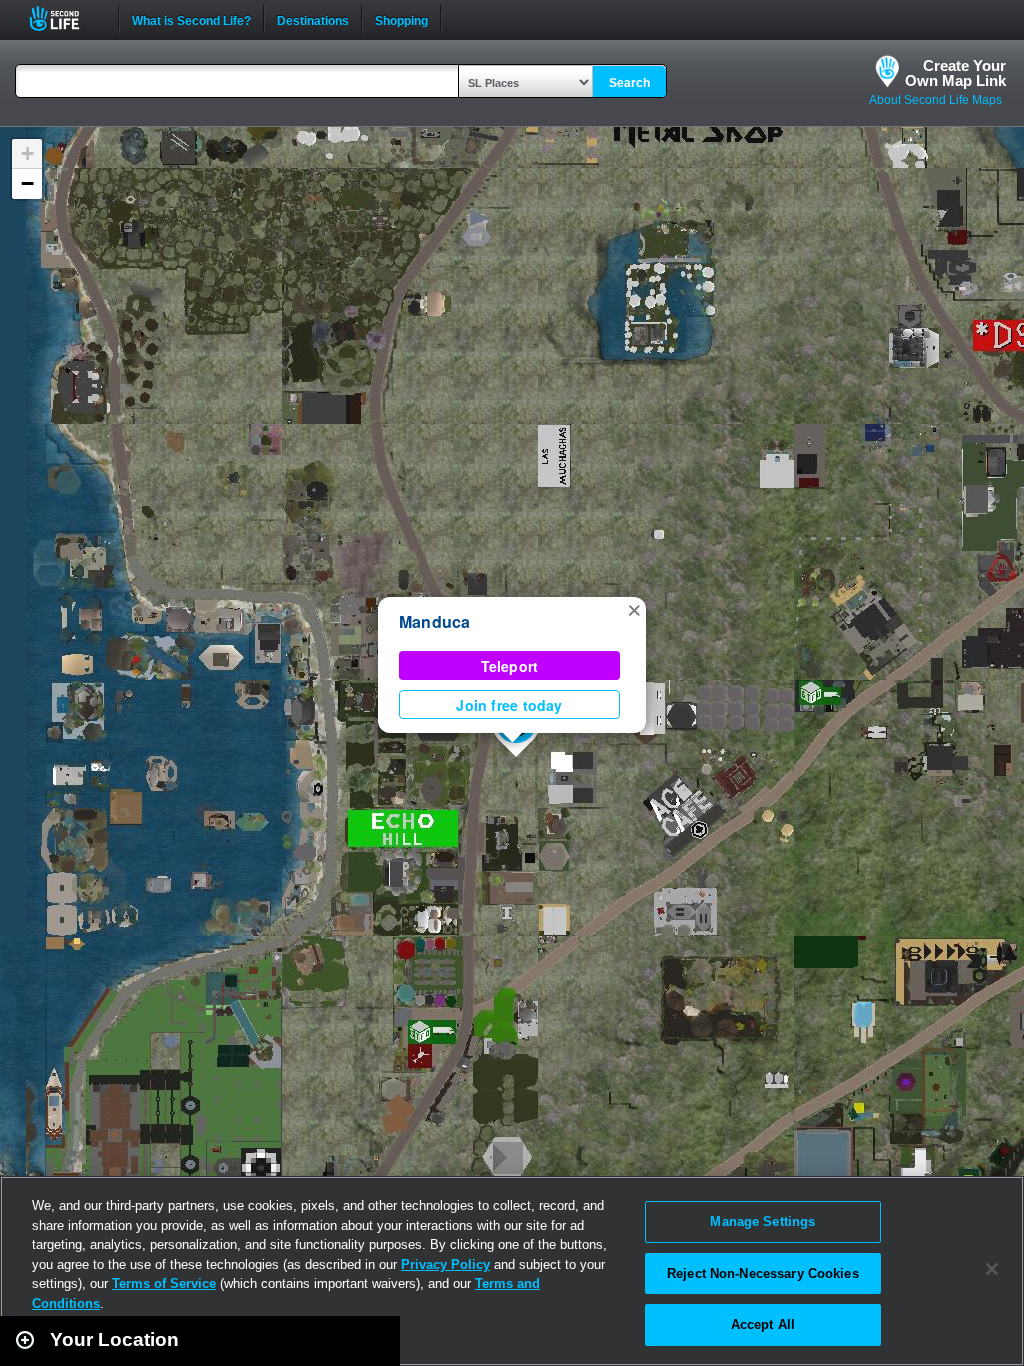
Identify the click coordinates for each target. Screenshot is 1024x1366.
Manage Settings (762, 1221)
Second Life (65, 18)
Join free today (509, 705)
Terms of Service (164, 1283)
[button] (634, 609)
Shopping (401, 19)
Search (629, 83)
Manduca (435, 621)
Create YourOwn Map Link (955, 73)
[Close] (992, 1269)
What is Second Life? (191, 19)
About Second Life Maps (935, 100)
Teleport (510, 666)
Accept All (763, 1324)
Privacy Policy (445, 1264)
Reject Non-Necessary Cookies (763, 1273)
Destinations (313, 19)
